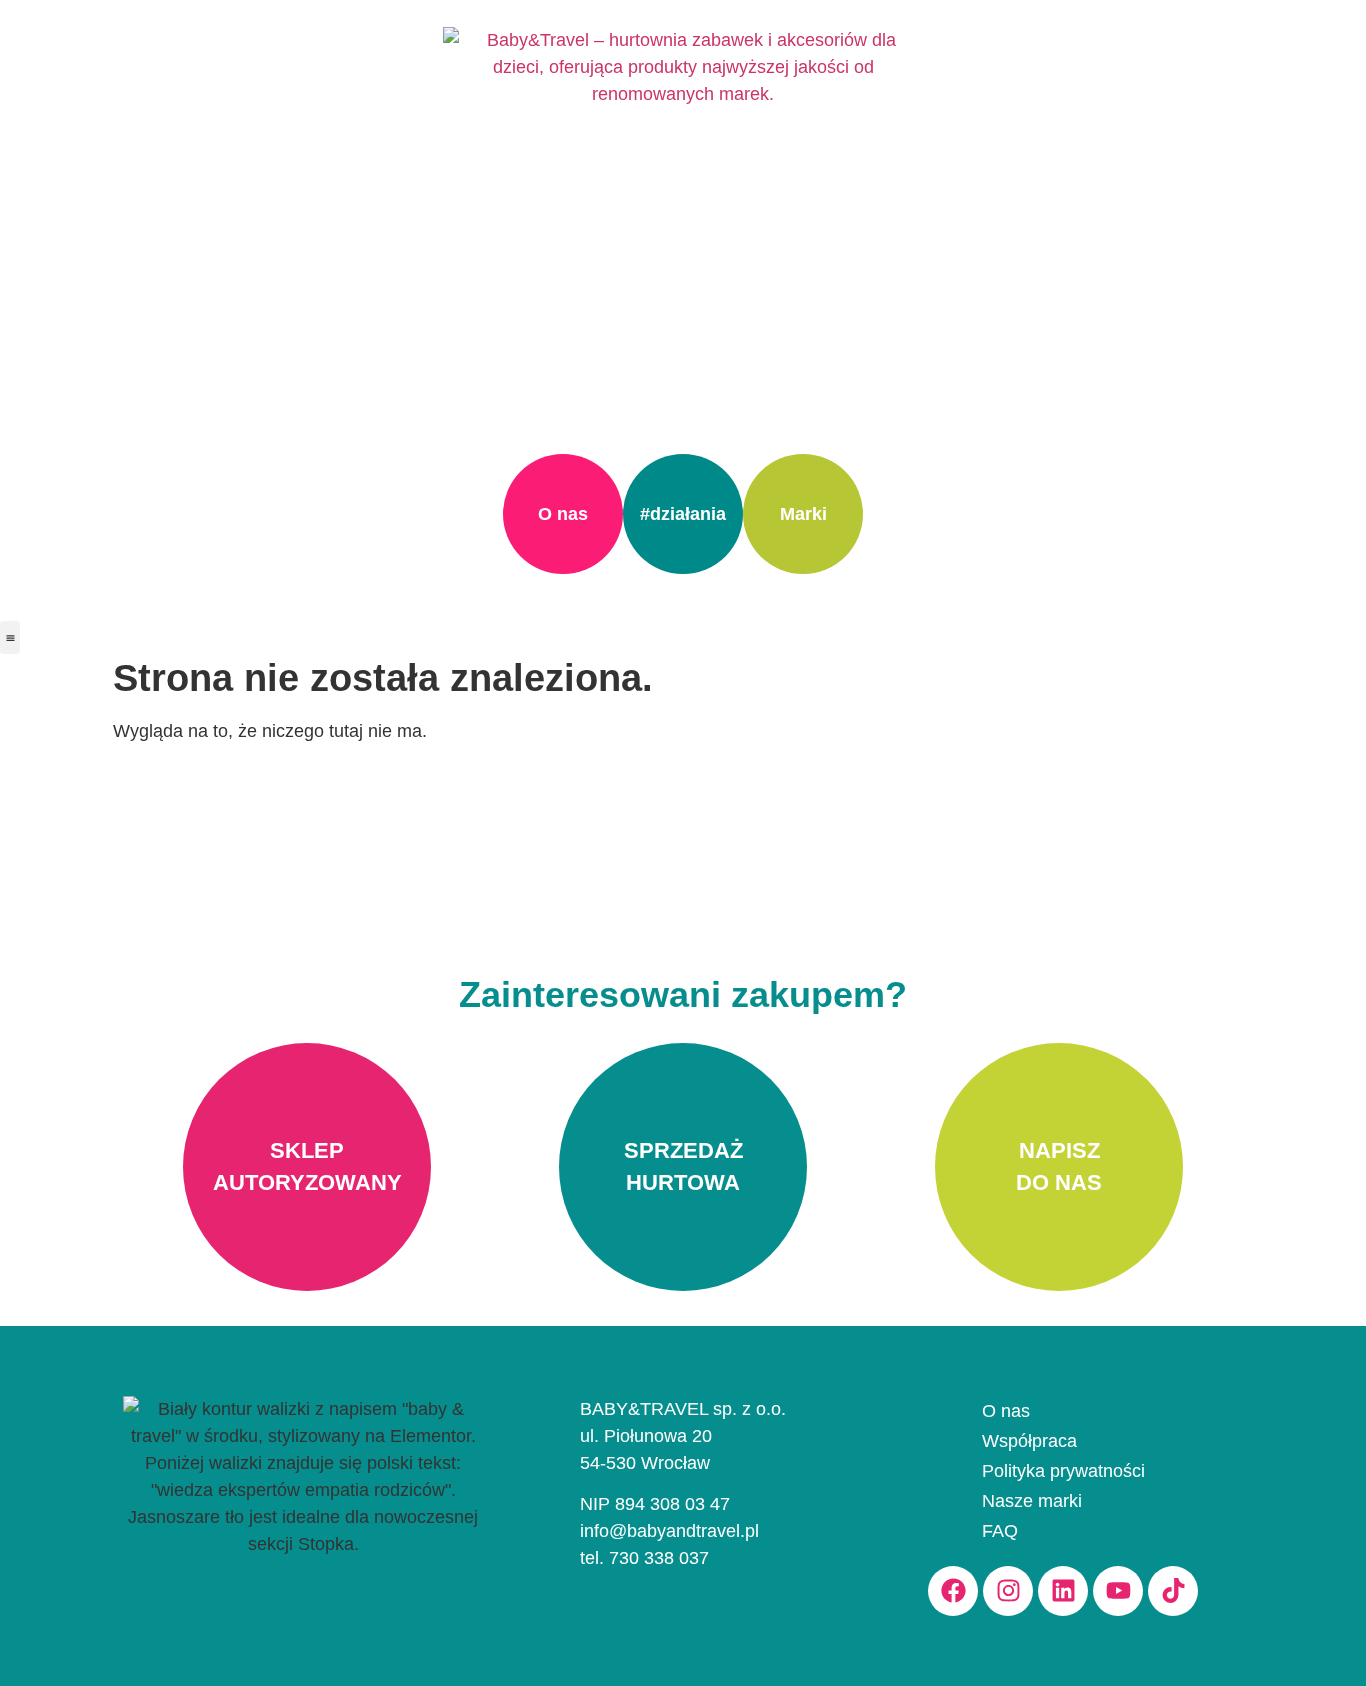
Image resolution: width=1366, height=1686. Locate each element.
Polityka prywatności (1063, 1471)
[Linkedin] (1063, 1591)
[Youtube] (1118, 1591)
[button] (10, 637)
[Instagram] (1008, 1591)
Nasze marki (1032, 1501)
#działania (683, 514)
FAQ (1000, 1531)
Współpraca (1029, 1441)
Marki (803, 514)
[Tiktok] (1173, 1591)
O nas (563, 514)
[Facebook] (953, 1591)
